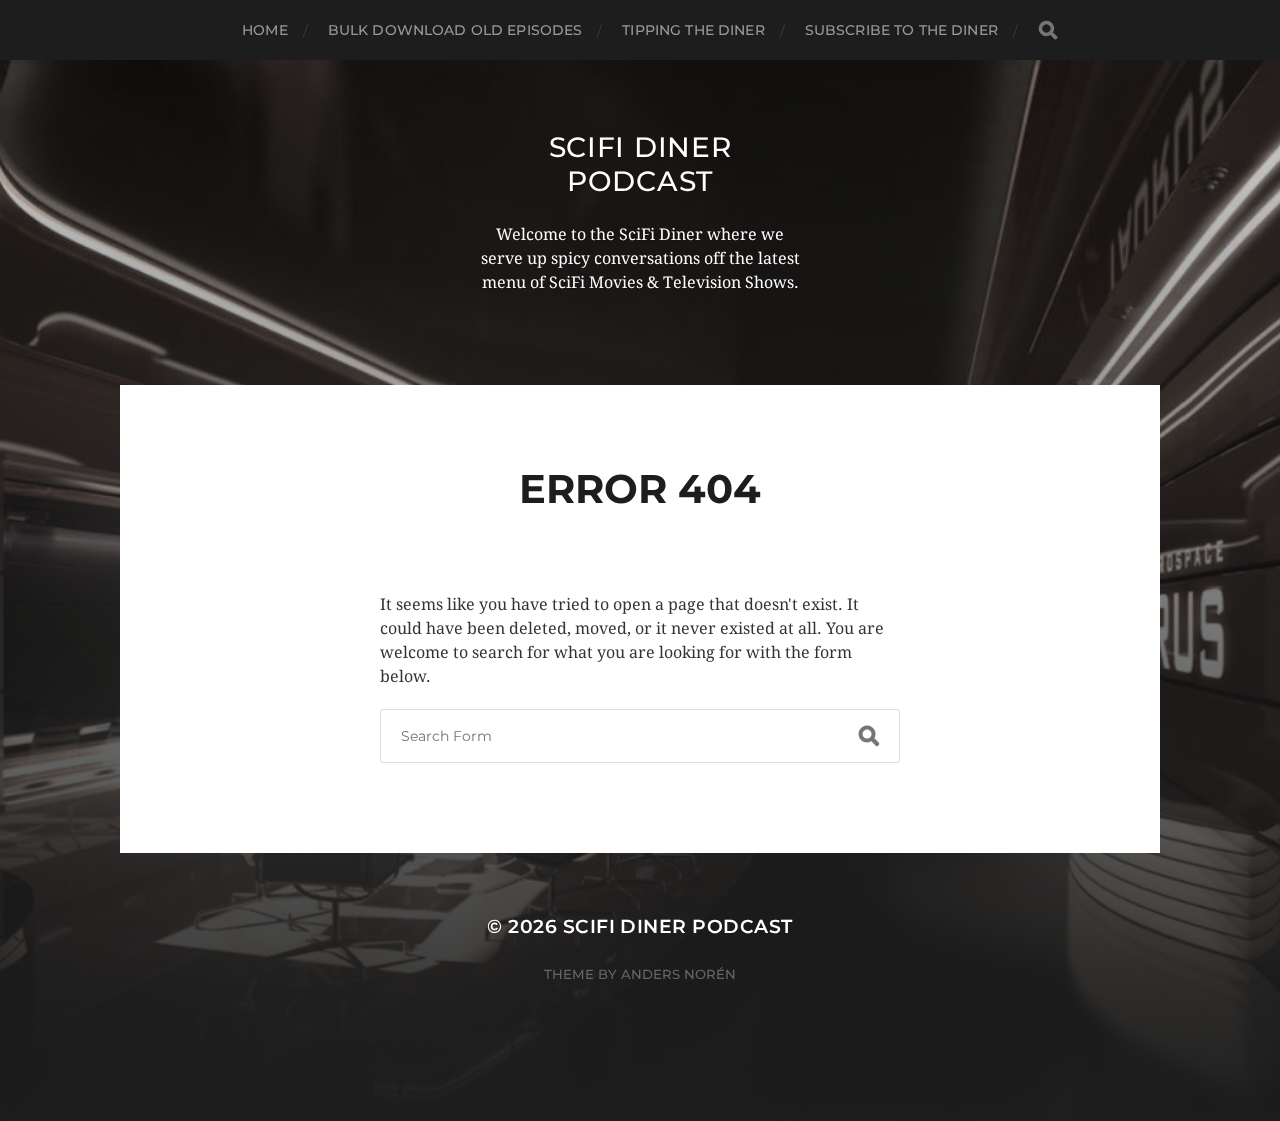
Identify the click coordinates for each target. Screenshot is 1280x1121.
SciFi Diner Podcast (640, 164)
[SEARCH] (1048, 30)
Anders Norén (678, 974)
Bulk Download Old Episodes (455, 30)
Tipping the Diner (693, 30)
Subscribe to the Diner (901, 30)
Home (265, 30)
